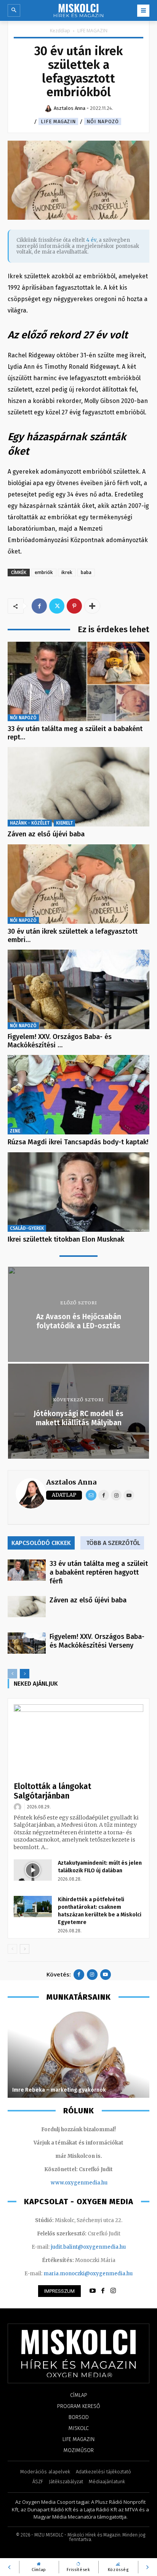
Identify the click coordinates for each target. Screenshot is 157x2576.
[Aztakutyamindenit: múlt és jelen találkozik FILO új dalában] (33, 1870)
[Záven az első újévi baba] (78, 787)
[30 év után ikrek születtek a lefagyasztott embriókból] (78, 884)
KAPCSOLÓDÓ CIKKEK (41, 1543)
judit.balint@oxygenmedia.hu (88, 2247)
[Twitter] (57, 606)
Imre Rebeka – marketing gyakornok (60, 2090)
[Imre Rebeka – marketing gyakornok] (78, 2054)
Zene (15, 1131)
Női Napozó (103, 121)
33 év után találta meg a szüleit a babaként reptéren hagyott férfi (99, 1572)
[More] (92, 606)
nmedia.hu (94, 2183)
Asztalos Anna (71, 1482)
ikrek (67, 572)
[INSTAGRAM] (113, 2291)
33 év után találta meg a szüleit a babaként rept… (75, 733)
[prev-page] (12, 1674)
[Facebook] (39, 606)
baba (86, 572)
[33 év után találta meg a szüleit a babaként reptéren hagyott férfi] (78, 681)
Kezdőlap (60, 31)
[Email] (91, 1495)
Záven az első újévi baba (46, 834)
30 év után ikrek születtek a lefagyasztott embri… (73, 936)
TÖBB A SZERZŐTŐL (113, 1543)
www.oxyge (66, 2183)
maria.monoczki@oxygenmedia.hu (88, 2274)
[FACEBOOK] (103, 2291)
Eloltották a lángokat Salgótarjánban (52, 1791)
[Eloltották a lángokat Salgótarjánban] (78, 1741)
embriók (44, 572)
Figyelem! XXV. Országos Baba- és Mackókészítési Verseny (97, 1641)
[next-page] (25, 1674)
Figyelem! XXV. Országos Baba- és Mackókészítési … (60, 1041)
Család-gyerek (27, 1228)
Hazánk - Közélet (30, 823)
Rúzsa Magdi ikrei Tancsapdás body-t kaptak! (78, 1142)
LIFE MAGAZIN (92, 31)
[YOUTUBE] (93, 2291)
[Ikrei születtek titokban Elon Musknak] (78, 1192)
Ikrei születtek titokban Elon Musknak (66, 1239)
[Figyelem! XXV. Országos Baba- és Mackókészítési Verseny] (78, 989)
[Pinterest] (74, 606)
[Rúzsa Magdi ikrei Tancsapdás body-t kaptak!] (78, 1095)
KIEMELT (64, 823)
